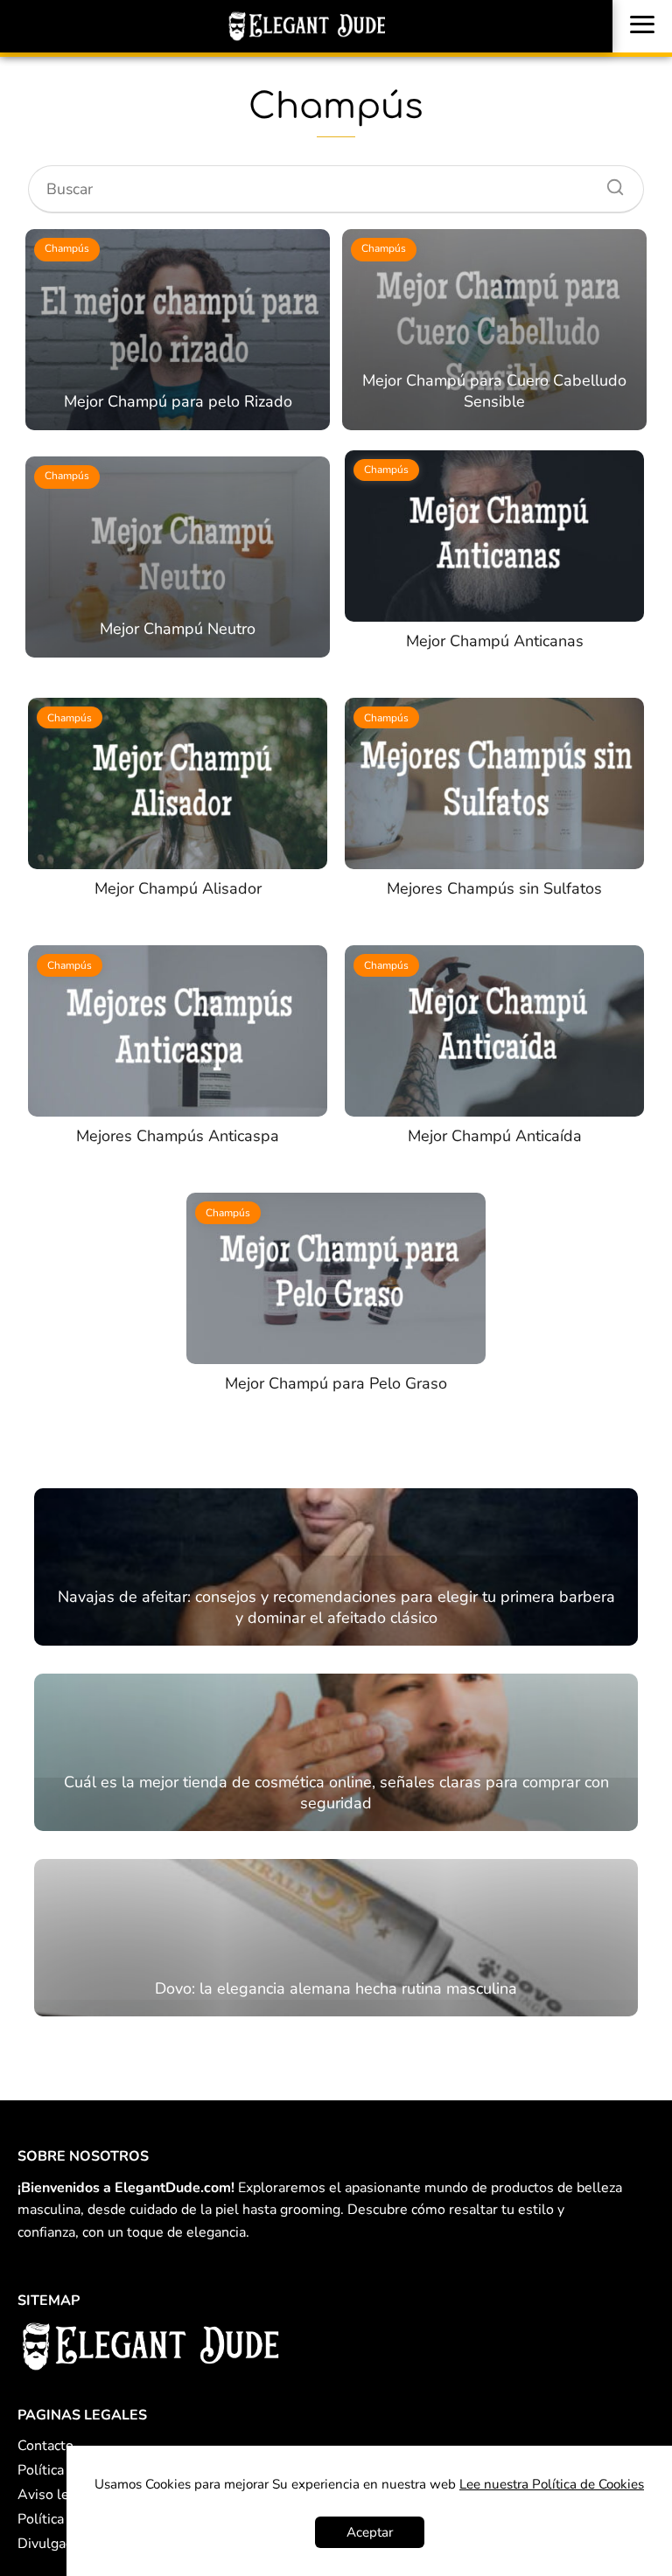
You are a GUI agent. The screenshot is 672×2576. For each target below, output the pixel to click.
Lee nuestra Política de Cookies (552, 2484)
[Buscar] (609, 183)
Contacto (45, 2446)
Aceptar (370, 2532)
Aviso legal (53, 2495)
